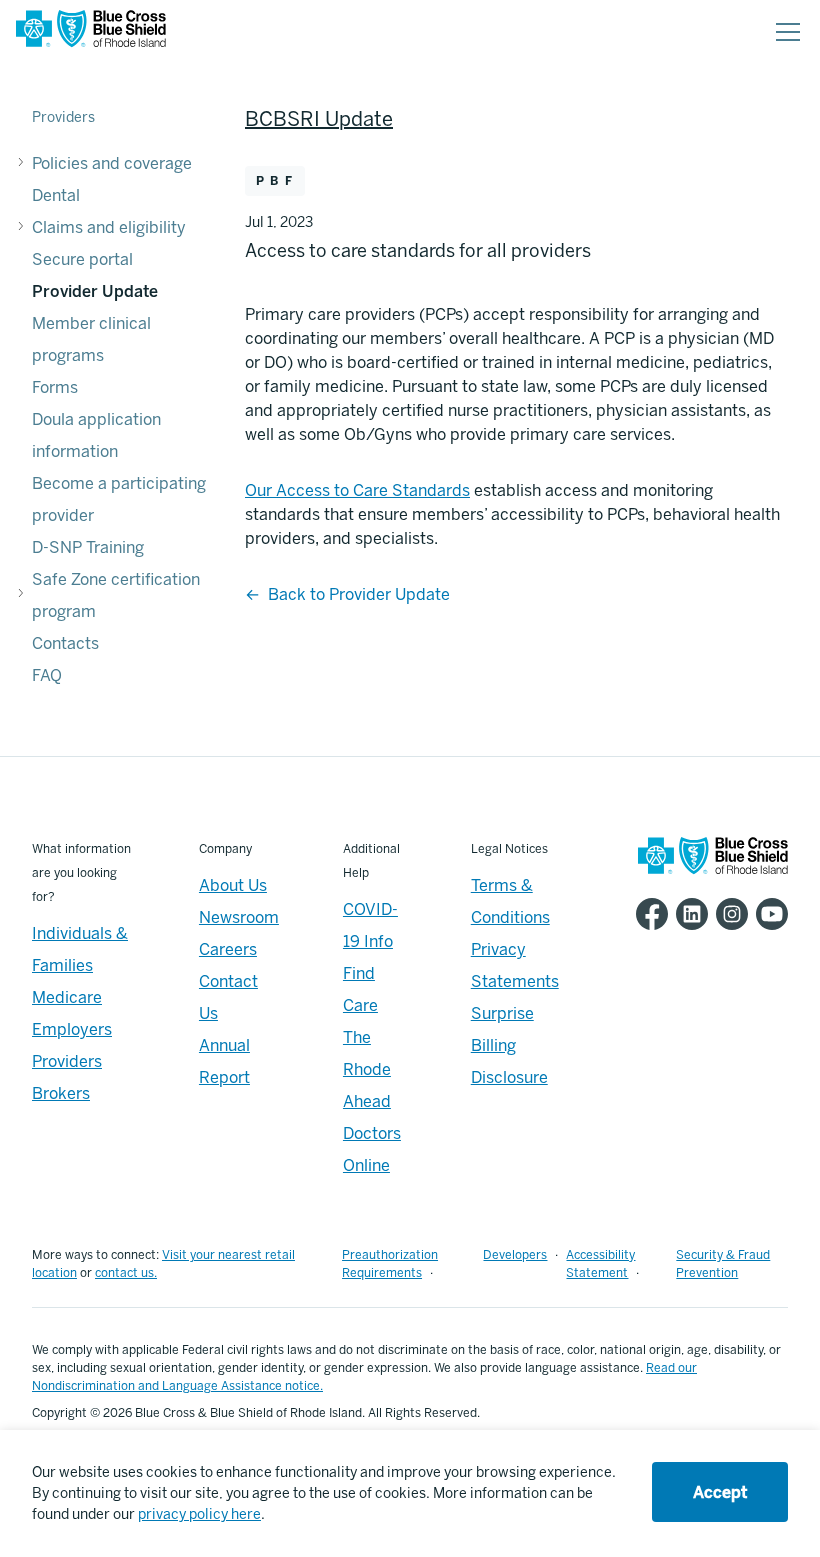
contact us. (126, 1273)
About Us (233, 885)
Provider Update (95, 291)
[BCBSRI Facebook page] (648, 914)
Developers (515, 1255)
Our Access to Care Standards (357, 490)
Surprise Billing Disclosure (509, 1045)
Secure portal (82, 259)
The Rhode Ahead (367, 1069)
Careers (228, 949)
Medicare (67, 997)
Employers (72, 1029)
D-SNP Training (88, 547)
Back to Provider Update (359, 594)
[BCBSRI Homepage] (91, 32)
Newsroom (239, 917)
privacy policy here (199, 1514)
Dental (56, 195)
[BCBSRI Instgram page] (728, 914)
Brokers (61, 1093)
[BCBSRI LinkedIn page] (688, 914)
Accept (720, 1492)
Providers (63, 117)
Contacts (65, 643)
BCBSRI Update (319, 119)
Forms (55, 387)
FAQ (47, 675)
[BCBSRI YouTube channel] (768, 914)
